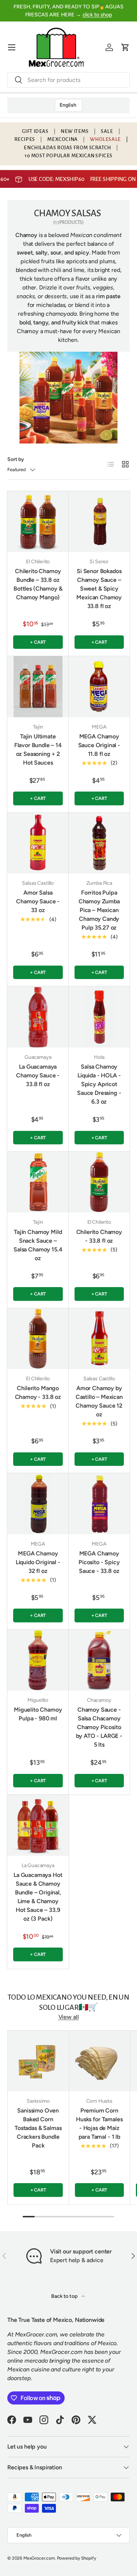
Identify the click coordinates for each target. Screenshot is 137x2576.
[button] (125, 47)
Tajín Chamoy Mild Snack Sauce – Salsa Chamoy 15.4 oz (38, 1245)
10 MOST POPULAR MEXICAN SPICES (68, 156)
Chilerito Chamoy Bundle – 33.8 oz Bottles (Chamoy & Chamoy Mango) (38, 584)
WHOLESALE (105, 139)
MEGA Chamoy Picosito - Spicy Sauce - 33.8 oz (99, 1562)
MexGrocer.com (39, 2558)
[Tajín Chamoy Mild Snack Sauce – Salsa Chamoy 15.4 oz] (38, 1182)
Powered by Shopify (77, 2558)
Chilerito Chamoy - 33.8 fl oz (99, 1236)
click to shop (97, 15)
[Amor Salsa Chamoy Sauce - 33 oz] (38, 843)
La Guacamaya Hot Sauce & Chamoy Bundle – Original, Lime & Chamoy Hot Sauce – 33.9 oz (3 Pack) (38, 1897)
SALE (107, 131)
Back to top (65, 2296)
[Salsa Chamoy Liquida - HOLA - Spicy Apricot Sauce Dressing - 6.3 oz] (99, 1017)
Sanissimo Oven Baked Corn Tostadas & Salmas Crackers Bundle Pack (38, 2128)
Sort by (16, 459)
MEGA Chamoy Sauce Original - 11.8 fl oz (99, 745)
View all (69, 2017)
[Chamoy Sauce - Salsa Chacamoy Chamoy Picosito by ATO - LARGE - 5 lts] (99, 1660)
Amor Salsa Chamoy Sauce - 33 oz (38, 901)
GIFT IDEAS (35, 131)
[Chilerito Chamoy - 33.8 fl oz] (99, 1182)
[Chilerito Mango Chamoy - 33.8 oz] (38, 1339)
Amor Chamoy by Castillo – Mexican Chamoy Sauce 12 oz (99, 1401)
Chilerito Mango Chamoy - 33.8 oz (38, 1392)
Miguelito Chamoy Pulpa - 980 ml (38, 1714)
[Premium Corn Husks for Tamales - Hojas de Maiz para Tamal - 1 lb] (100, 2061)
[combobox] (68, 80)
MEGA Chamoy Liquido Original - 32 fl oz (38, 1562)
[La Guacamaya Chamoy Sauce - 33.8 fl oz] (38, 1017)
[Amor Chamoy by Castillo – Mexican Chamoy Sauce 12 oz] (99, 1339)
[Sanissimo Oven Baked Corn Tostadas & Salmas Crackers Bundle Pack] (38, 2061)
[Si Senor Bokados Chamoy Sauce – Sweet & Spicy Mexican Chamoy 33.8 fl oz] (99, 522)
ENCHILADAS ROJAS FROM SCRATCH (67, 148)
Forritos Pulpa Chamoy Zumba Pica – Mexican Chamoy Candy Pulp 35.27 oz (99, 910)
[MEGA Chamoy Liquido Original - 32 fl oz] (38, 1504)
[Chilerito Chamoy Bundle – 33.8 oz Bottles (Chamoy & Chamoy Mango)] (38, 522)
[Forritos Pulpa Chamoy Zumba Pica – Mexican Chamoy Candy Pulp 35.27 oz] (99, 843)
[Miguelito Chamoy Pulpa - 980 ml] (38, 1660)
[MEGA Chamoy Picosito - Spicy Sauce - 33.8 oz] (99, 1504)
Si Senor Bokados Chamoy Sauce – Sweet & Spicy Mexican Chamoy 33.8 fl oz (99, 589)
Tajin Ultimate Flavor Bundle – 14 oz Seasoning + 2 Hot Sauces (38, 749)
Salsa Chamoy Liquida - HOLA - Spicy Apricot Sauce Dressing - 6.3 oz (99, 1084)
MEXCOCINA (62, 139)
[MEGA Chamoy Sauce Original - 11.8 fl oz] (99, 687)
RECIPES (25, 139)
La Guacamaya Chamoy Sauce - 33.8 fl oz (38, 1075)
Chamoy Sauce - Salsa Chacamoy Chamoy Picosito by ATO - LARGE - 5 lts (99, 1727)
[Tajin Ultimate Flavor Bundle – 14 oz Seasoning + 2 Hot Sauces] (38, 687)
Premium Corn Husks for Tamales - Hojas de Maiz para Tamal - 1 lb (99, 2124)
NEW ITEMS (75, 131)
